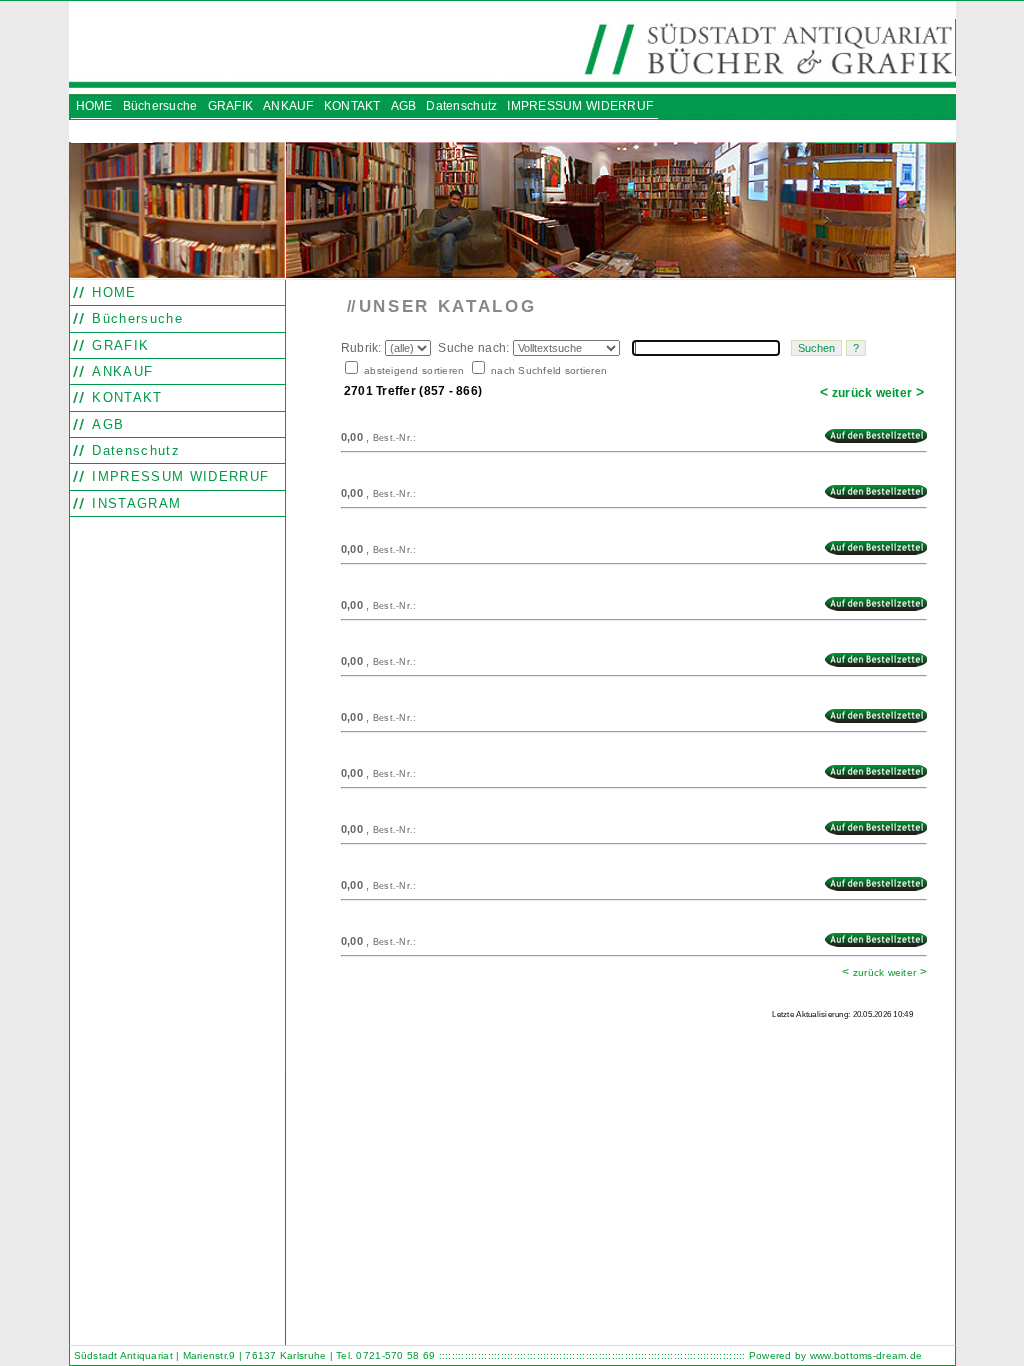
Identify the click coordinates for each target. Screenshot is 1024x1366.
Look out (422, 1055)
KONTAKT (125, 397)
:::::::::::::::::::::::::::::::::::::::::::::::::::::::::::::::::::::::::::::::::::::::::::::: (592, 1355)
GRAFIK (118, 345)
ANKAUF (120, 371)
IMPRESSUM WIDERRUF (178, 476)
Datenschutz (133, 450)
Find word (386, 1055)
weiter (900, 393)
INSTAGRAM (134, 503)
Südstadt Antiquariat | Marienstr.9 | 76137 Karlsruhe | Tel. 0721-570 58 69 (255, 1355)
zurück (846, 393)
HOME (112, 292)
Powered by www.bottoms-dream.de (835, 1355)
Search (352, 1055)
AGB (105, 424)
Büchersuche (135, 318)
